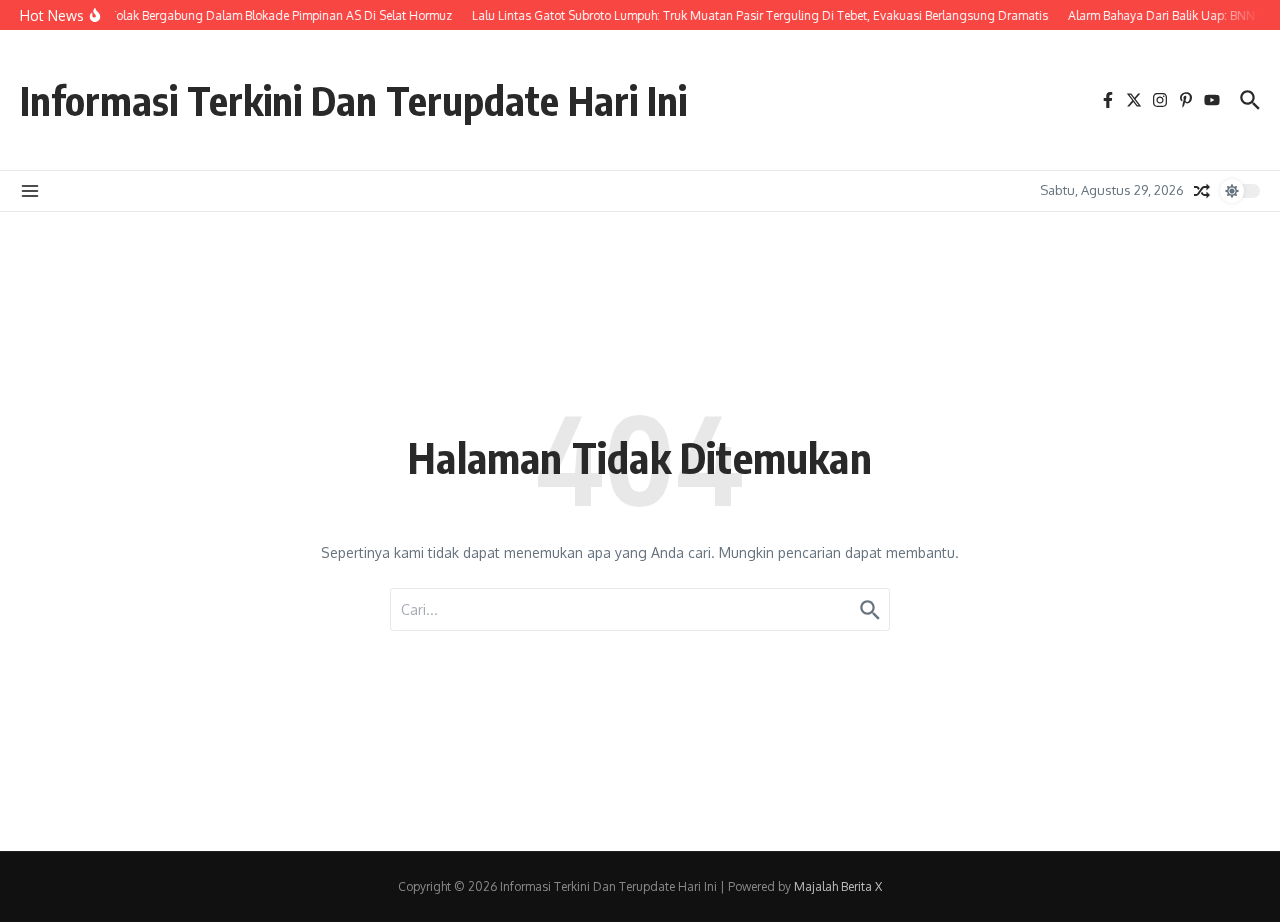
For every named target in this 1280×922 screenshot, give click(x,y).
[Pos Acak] (1202, 191)
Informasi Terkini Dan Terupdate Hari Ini (353, 100)
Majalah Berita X (838, 886)
